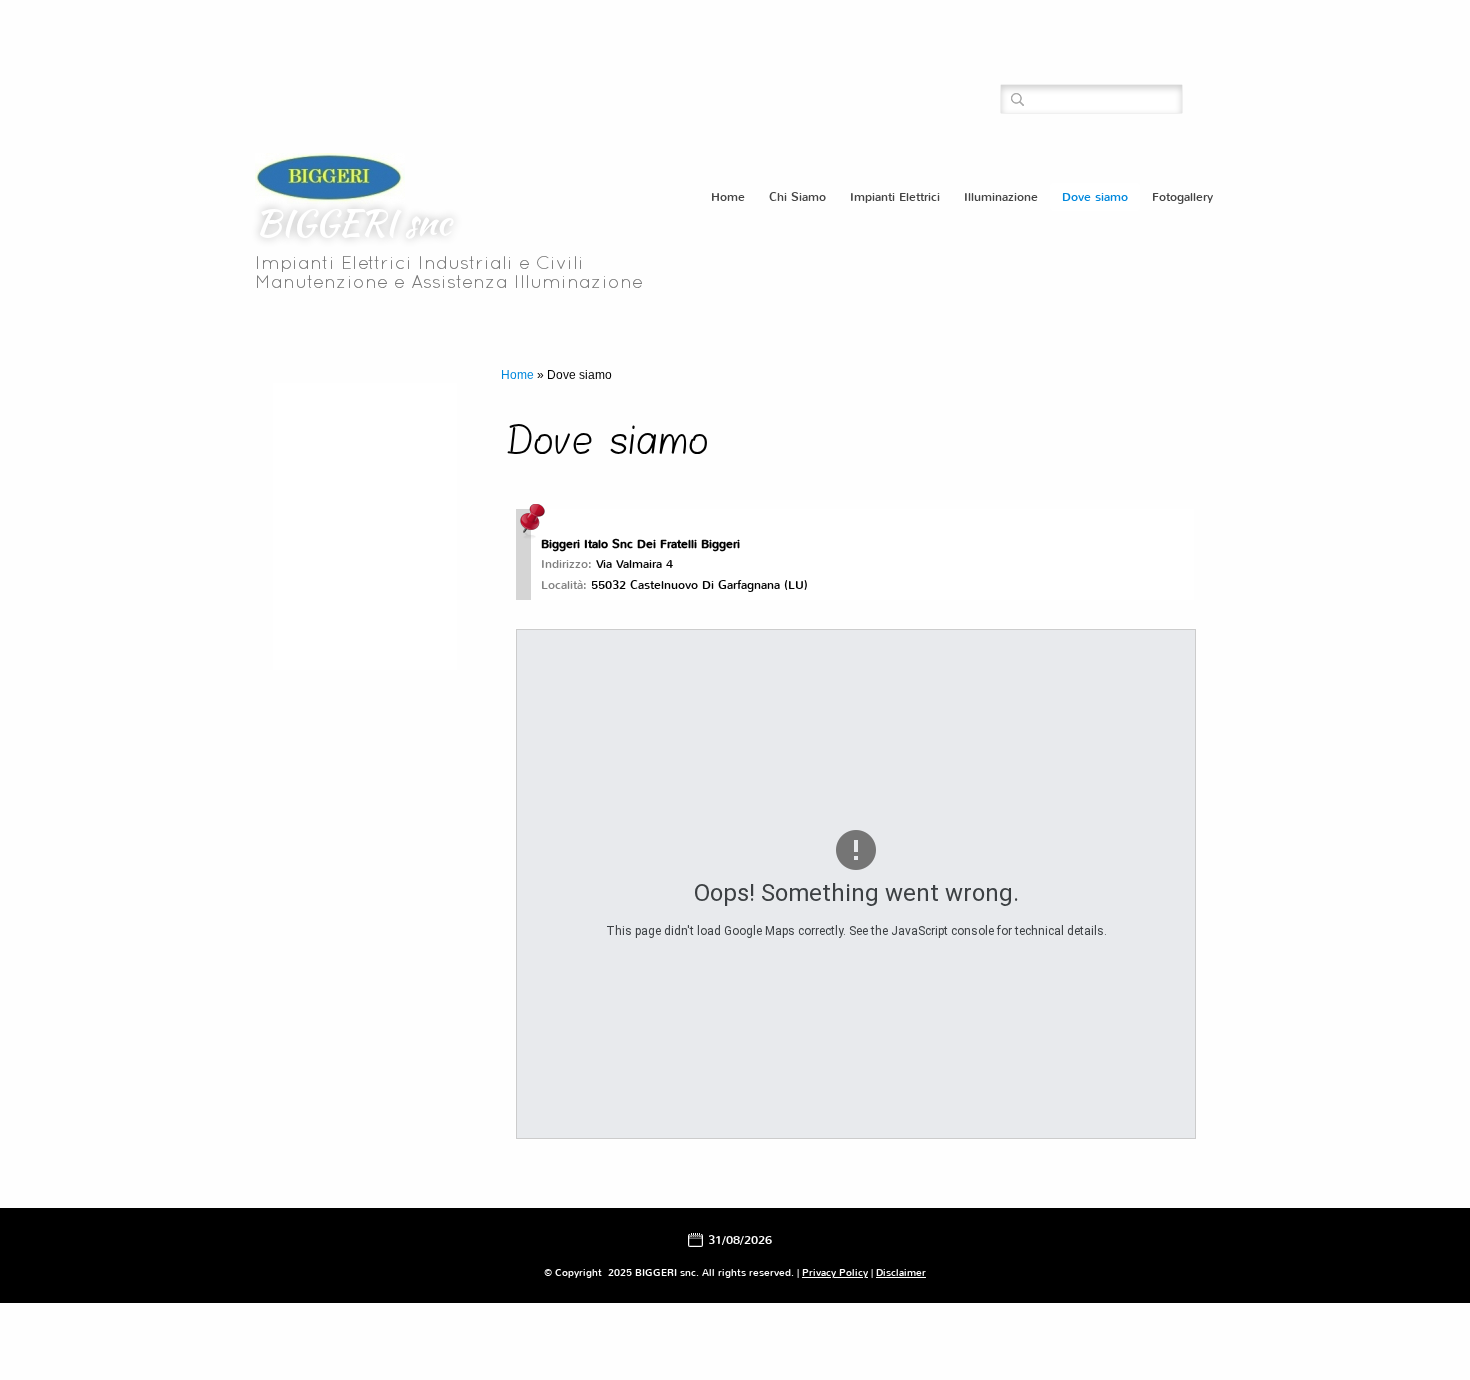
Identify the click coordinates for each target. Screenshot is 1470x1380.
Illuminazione (1001, 197)
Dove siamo (1095, 197)
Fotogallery (1182, 197)
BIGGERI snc (353, 222)
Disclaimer (901, 1272)
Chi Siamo (797, 197)
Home (728, 197)
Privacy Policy (835, 1272)
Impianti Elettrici (895, 197)
